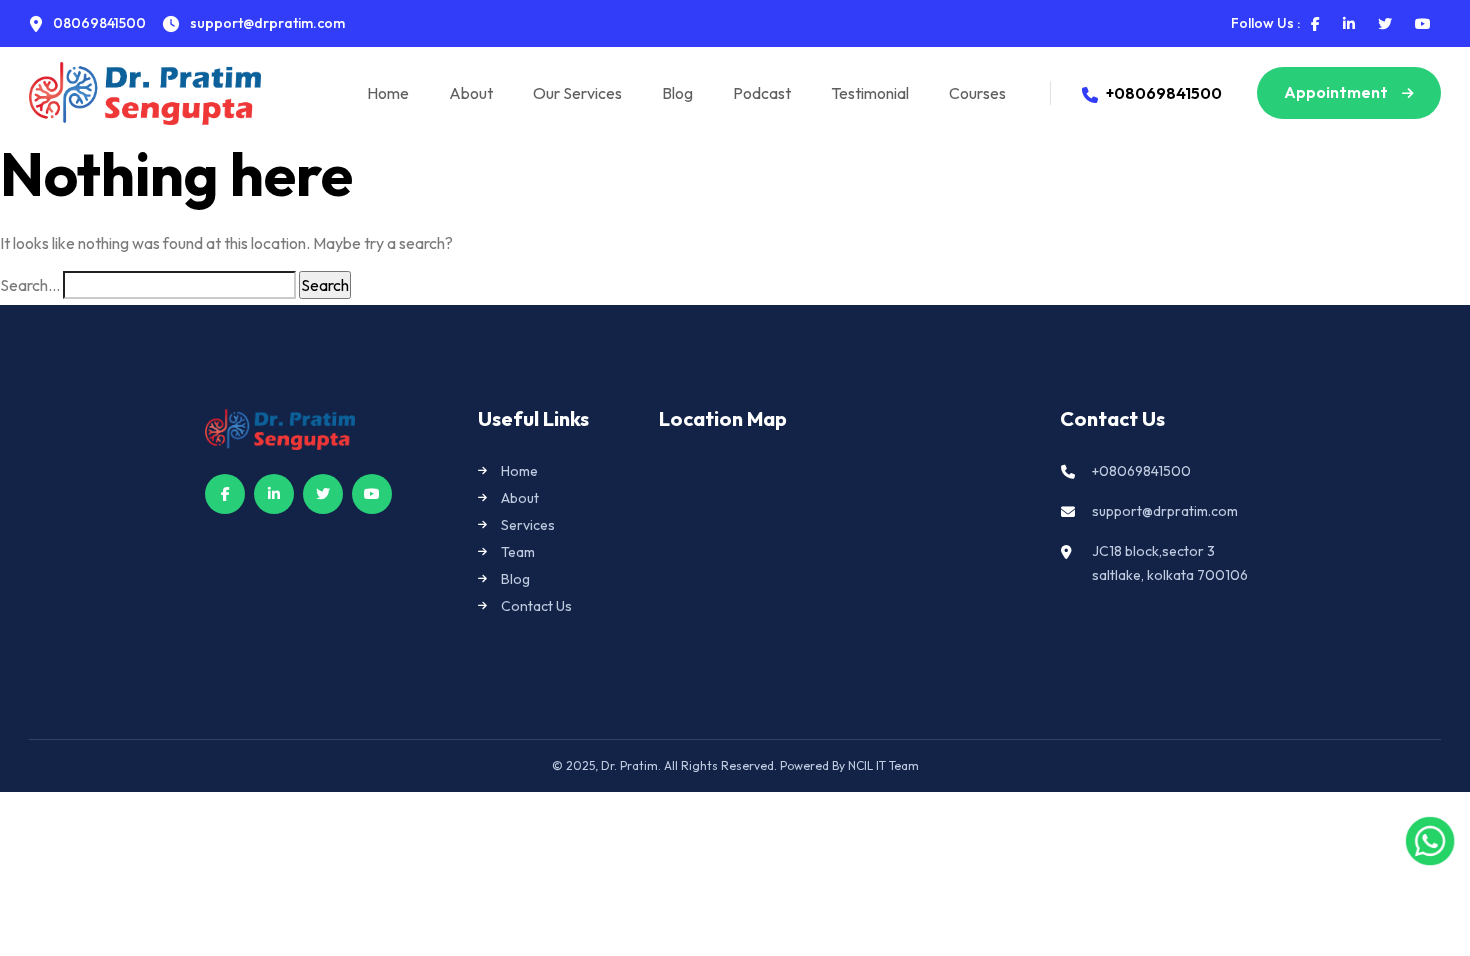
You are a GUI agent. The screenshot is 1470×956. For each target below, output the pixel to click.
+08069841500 (1164, 93)
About (471, 93)
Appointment (1337, 92)
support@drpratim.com (1165, 511)
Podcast (762, 93)
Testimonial (870, 93)
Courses (977, 93)
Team (518, 552)
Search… (30, 285)
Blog (677, 93)
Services (528, 525)
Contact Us (536, 606)
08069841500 (98, 23)
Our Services (577, 93)
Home (388, 93)
